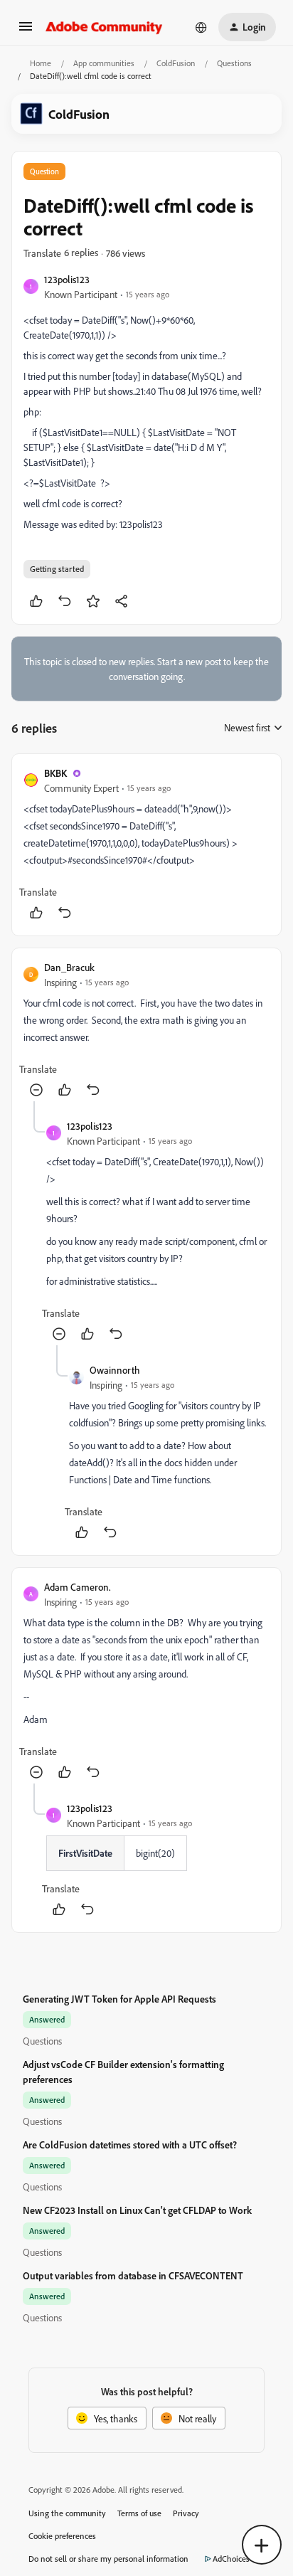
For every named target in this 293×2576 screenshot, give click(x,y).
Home (41, 63)
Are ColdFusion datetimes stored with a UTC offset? (130, 2145)
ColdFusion (176, 63)
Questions (234, 63)
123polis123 (67, 279)
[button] (26, 31)
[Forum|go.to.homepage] (104, 27)
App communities (104, 63)
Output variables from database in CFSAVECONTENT (133, 2275)
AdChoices (231, 2559)
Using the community (67, 2513)
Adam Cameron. (78, 1587)
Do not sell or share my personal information (108, 2559)
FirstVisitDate (85, 1853)
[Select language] (201, 27)
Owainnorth (115, 1370)
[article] (146, 845)
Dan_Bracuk (69, 967)
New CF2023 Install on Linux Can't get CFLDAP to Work (137, 2210)
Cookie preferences (62, 2536)
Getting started (57, 569)
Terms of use (139, 2513)
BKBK (55, 773)
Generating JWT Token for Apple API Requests (119, 1999)
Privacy (186, 2513)
